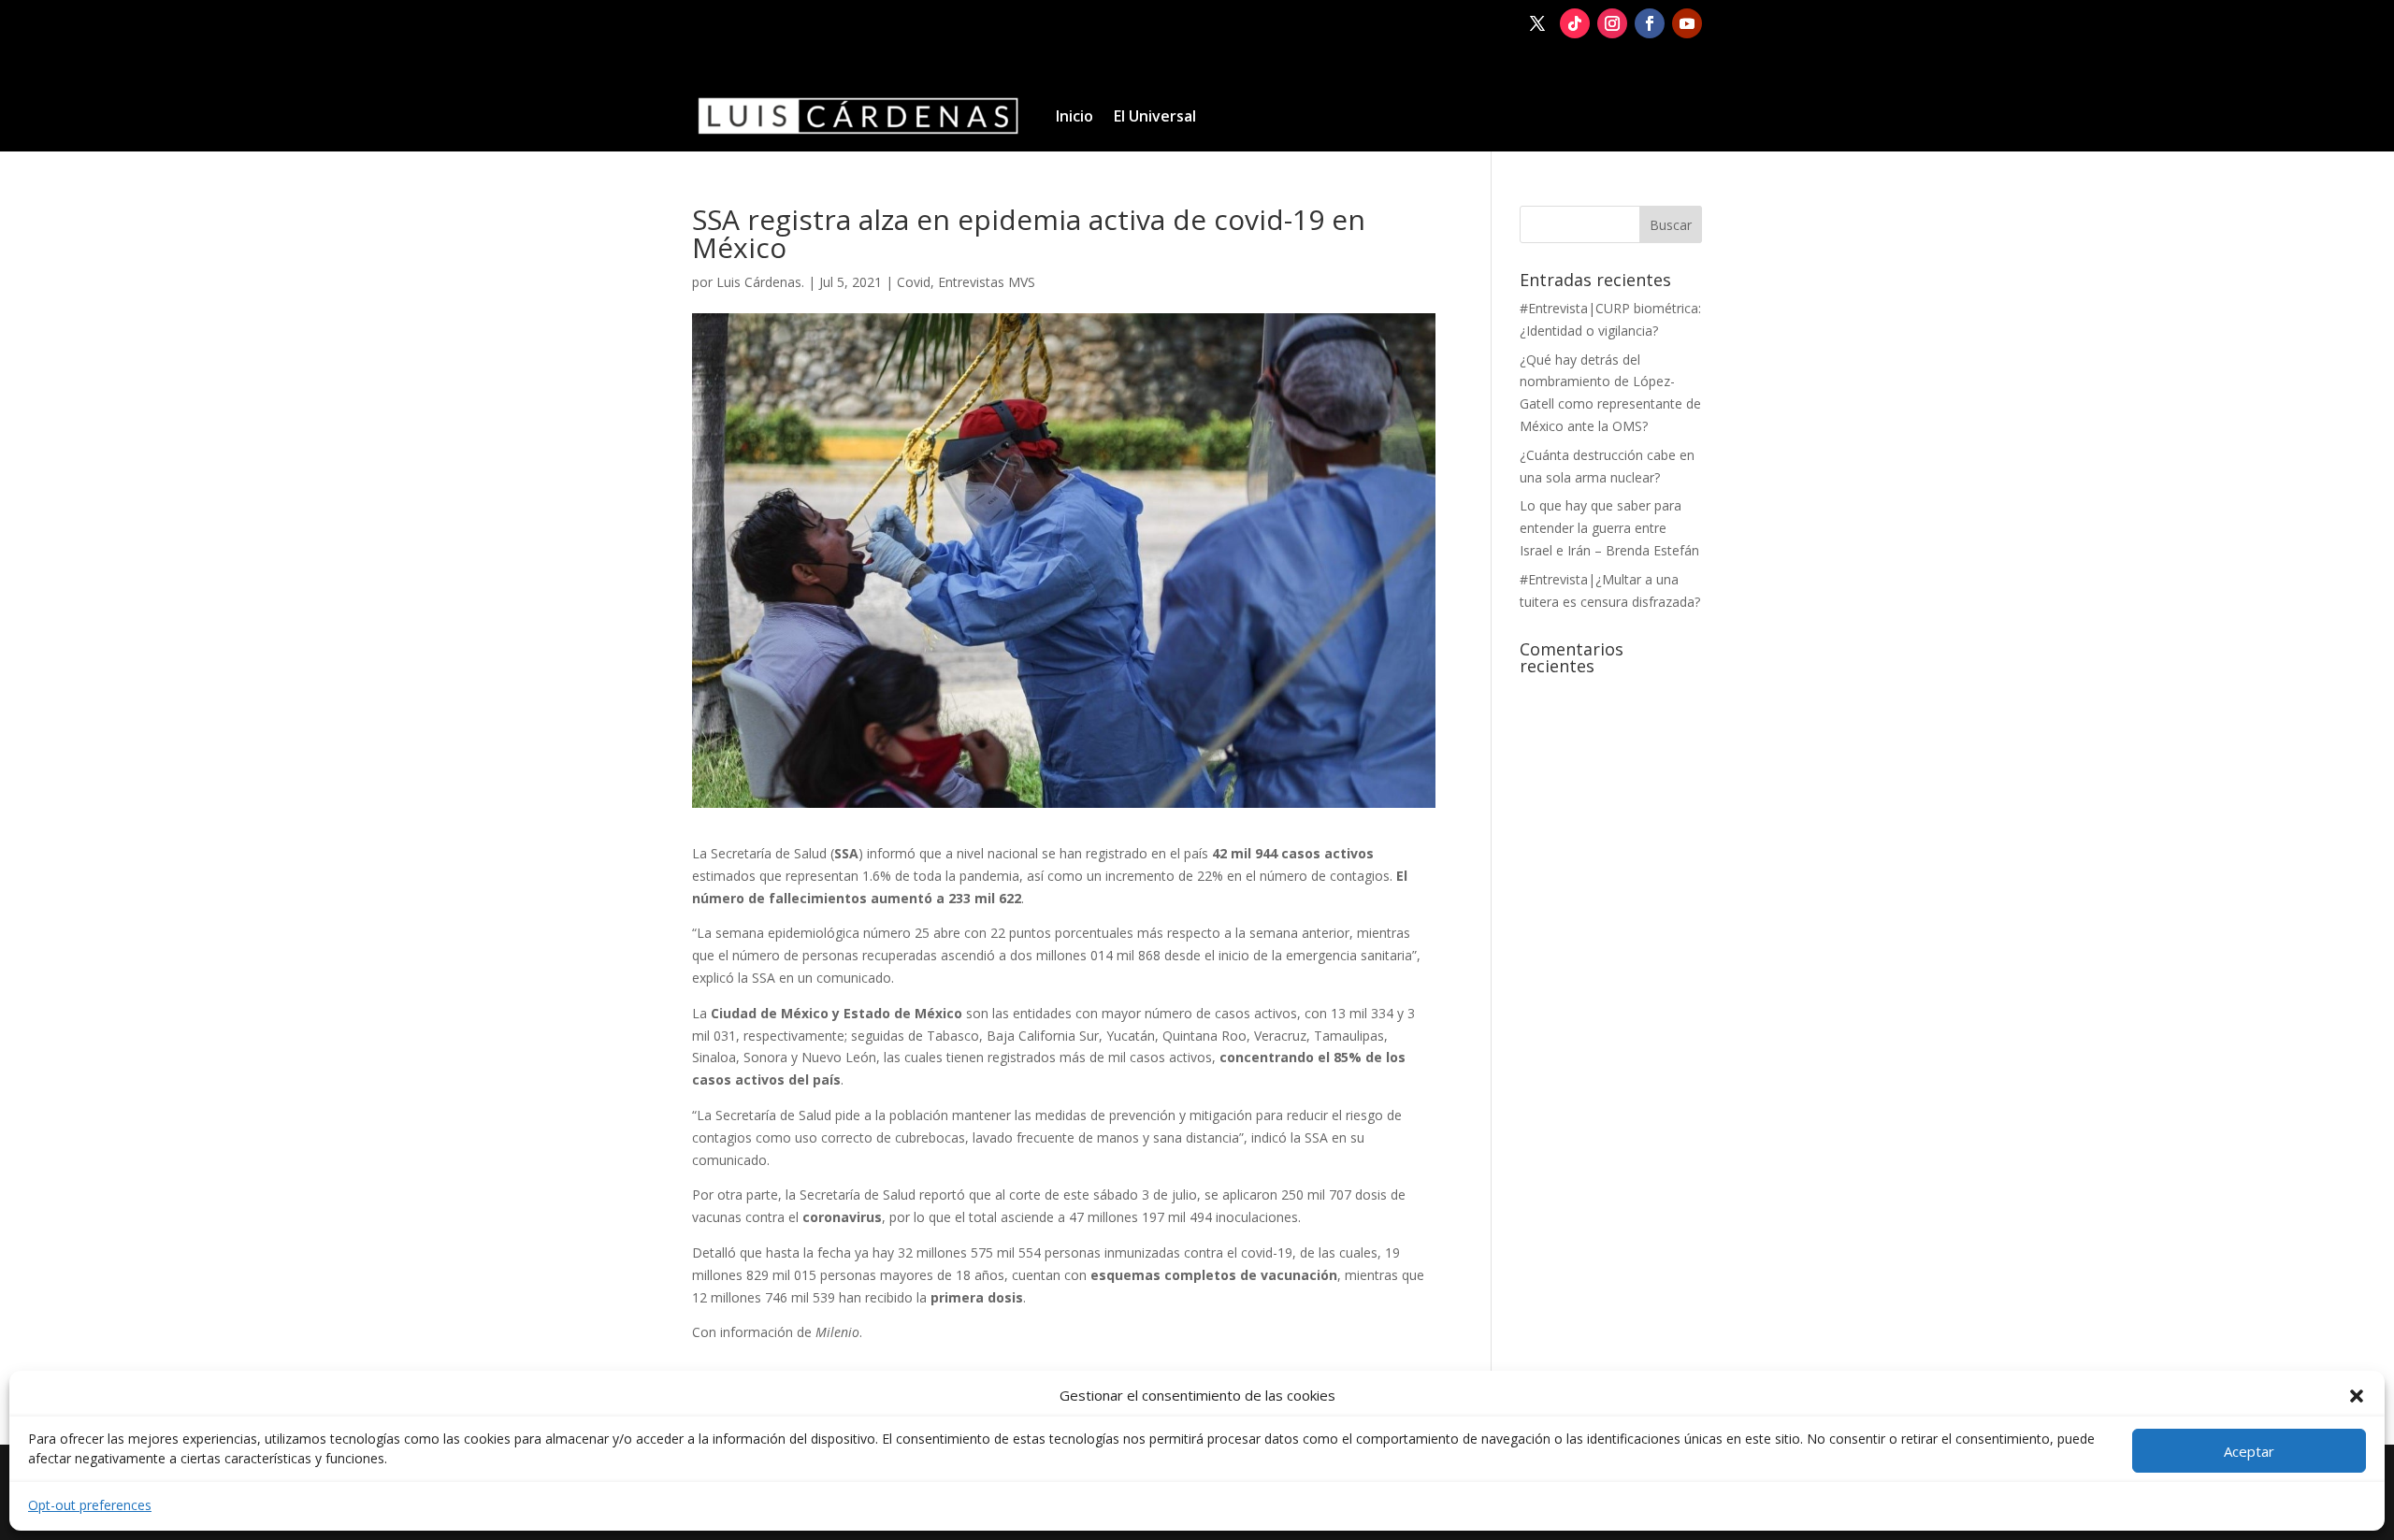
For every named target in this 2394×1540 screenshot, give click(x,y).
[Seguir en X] (1537, 23)
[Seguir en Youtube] (1687, 23)
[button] (2357, 1396)
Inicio (1074, 116)
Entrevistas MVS (987, 282)
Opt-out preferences (90, 1505)
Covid (914, 282)
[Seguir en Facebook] (1650, 23)
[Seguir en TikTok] (1575, 23)
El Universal (1155, 116)
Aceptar (2249, 1451)
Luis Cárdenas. (760, 282)
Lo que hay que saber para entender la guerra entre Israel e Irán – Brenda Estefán (1609, 528)
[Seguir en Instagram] (1612, 23)
